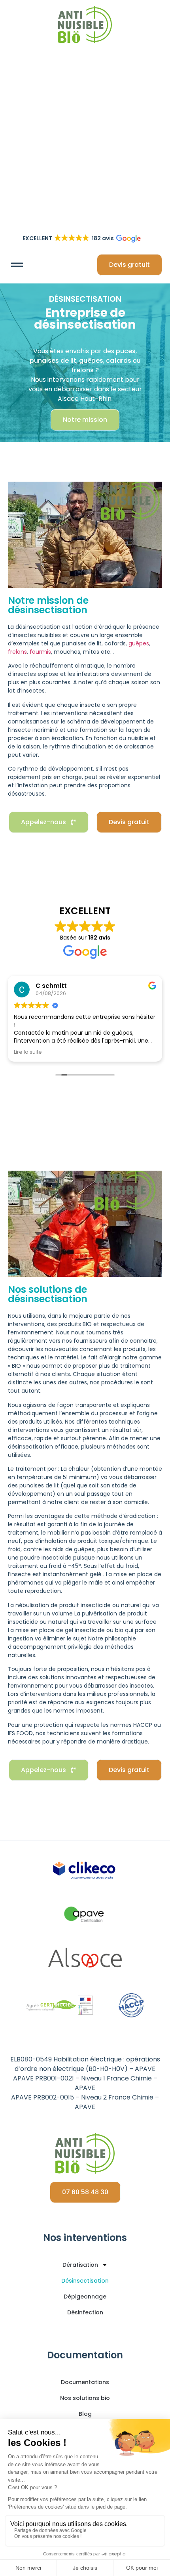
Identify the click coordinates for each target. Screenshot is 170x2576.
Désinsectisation (85, 2281)
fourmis (40, 652)
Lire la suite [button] (28, 1052)
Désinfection (85, 2312)
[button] (17, 265)
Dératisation (80, 2265)
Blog (85, 2414)
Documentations (85, 2382)
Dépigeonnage (85, 2297)
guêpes (139, 643)
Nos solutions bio (85, 2398)
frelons (17, 652)
